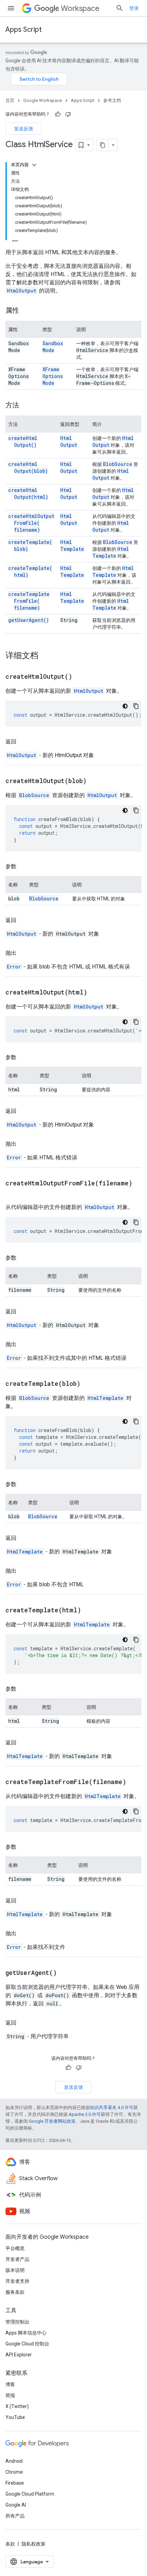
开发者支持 (17, 2281)
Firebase (15, 2483)
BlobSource (118, 464)
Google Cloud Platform (30, 2494)
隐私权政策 (34, 2544)
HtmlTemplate (72, 545)
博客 (10, 2384)
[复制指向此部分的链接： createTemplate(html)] (90, 1611)
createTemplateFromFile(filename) (29, 601)
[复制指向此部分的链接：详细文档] (45, 656)
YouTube (15, 2417)
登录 (134, 8)
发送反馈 (24, 129)
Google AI (16, 2505)
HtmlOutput (22, 291)
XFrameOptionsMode (53, 376)
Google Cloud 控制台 (27, 2344)
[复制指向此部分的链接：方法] (26, 406)
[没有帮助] (68, 114)
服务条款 (15, 2292)
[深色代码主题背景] (125, 706)
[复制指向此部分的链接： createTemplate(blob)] (89, 1384)
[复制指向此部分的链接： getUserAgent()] (65, 1973)
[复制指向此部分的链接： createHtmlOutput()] (81, 677)
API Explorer (19, 2355)
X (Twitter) (17, 2406)
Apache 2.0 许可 (85, 2114)
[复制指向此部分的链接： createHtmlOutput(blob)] (95, 781)
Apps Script (24, 30)
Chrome (14, 2472)
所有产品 (15, 2516)
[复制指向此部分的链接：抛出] (23, 953)
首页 (10, 100)
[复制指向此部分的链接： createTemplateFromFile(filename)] (135, 1782)
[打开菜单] (11, 8)
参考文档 (112, 100)
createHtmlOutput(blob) (28, 467)
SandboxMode (53, 347)
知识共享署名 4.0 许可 (112, 2107)
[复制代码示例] (136, 706)
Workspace (80, 8)
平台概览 (15, 2248)
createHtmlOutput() (23, 441)
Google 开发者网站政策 (52, 2121)
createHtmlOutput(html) (28, 493)
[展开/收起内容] (34, 165)
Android (14, 2461)
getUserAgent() (29, 620)
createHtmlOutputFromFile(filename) (31, 523)
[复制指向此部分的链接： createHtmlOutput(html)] (96, 993)
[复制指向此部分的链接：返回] (23, 742)
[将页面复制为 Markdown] (103, 145)
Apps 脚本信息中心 (26, 2333)
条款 (10, 2544)
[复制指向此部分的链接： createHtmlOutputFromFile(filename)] (12, 1193)
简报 (10, 2395)
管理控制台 (17, 2322)
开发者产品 (17, 2259)
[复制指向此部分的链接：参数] (23, 867)
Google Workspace (43, 100)
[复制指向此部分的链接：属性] (26, 311)
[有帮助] (58, 114)
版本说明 (15, 2270)
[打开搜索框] (120, 8)
